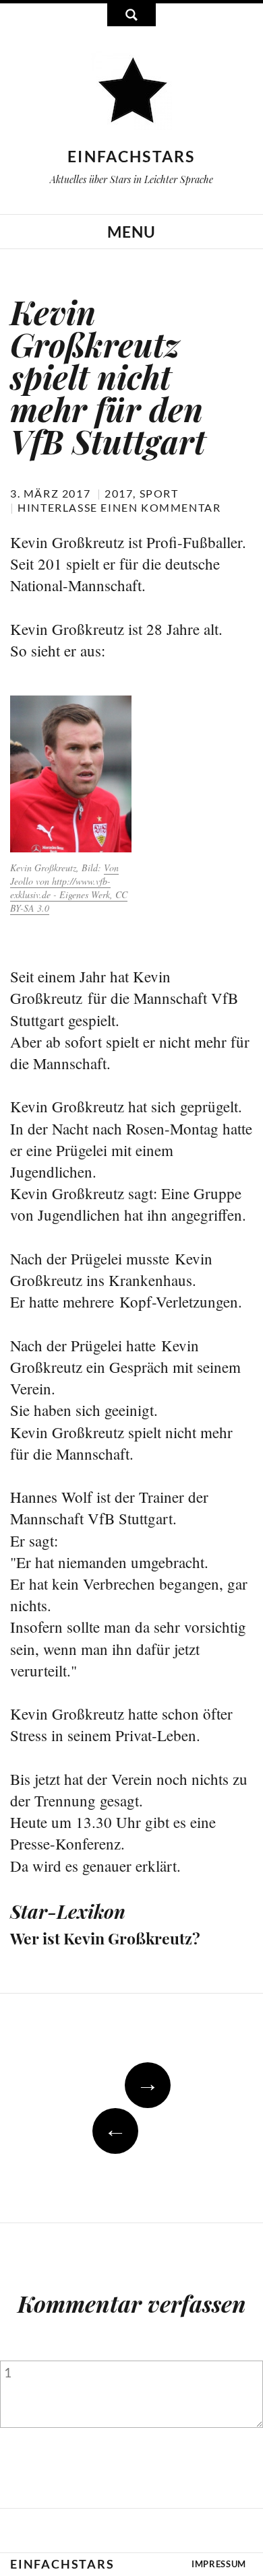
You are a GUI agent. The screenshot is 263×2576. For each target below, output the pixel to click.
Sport (159, 493)
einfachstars (131, 156)
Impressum (219, 2564)
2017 (119, 493)
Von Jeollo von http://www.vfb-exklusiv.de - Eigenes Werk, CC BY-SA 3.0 (69, 888)
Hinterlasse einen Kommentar (119, 507)
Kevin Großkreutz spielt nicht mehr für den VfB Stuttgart (108, 376)
